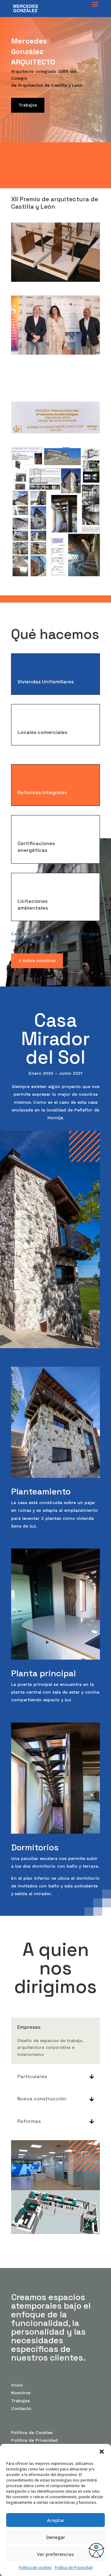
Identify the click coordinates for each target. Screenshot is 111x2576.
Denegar (56, 2537)
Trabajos (28, 105)
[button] (102, 2452)
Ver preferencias (55, 2554)
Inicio (17, 2385)
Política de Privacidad (74, 2568)
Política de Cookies (32, 2432)
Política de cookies (35, 2568)
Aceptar (56, 2520)
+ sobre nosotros (37, 961)
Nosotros (21, 2393)
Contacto (21, 2408)
